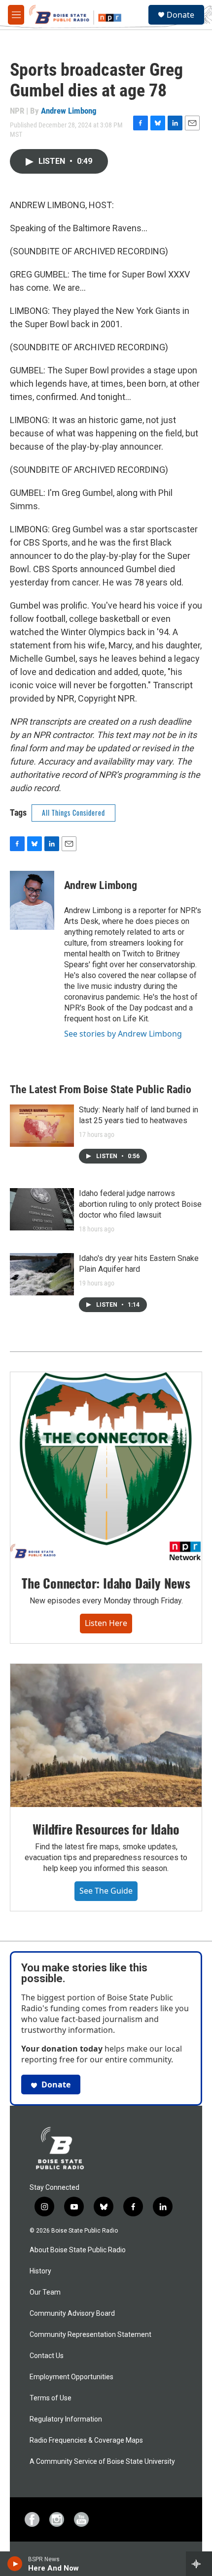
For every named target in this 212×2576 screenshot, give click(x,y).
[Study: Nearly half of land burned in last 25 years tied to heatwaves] (42, 1126)
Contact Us (47, 2356)
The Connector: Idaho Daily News (106, 1583)
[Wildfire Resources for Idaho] (106, 1735)
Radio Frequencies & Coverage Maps (86, 2440)
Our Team (45, 2292)
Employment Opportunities (71, 2377)
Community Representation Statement (90, 2335)
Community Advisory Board (72, 2314)
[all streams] (199, 2564)
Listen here (106, 1623)
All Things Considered (73, 813)
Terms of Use (51, 2398)
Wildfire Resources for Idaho (106, 1829)
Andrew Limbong (69, 111)
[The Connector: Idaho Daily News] (106, 1467)
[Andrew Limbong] (32, 900)
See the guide (106, 1891)
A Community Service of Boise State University (102, 2462)
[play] (15, 2564)
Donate (180, 15)
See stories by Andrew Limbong (123, 1034)
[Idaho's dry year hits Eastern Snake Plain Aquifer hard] (42, 1274)
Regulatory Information (66, 2419)
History (40, 2271)
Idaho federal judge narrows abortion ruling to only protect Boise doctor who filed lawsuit (140, 1204)
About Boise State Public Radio (78, 2250)
